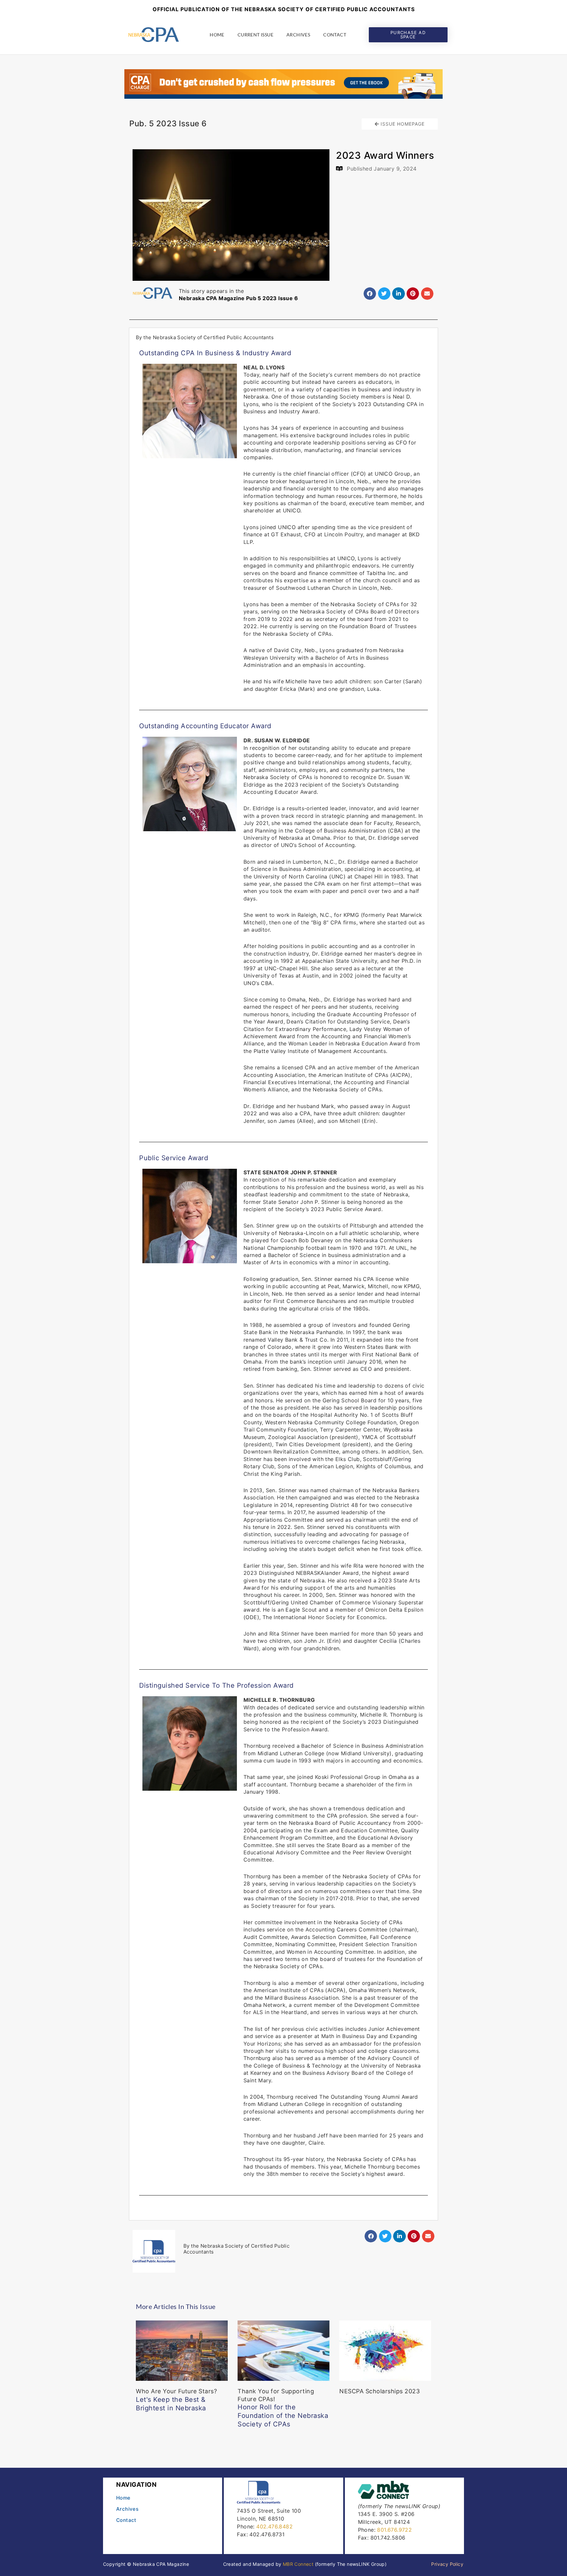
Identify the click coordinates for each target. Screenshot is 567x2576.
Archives (298, 35)
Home (217, 35)
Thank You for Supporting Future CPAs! (283, 2408)
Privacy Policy (447, 2564)
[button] (370, 294)
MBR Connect (298, 2564)
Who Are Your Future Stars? (176, 2400)
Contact (335, 35)
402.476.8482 (274, 2526)
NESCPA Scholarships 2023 (379, 2391)
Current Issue (255, 35)
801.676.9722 (394, 2530)
